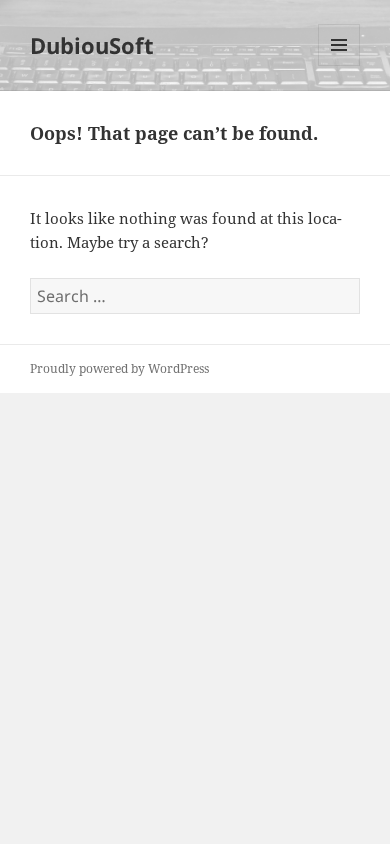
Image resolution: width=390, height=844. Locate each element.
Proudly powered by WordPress (119, 368)
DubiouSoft (92, 45)
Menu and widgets (339, 65)
